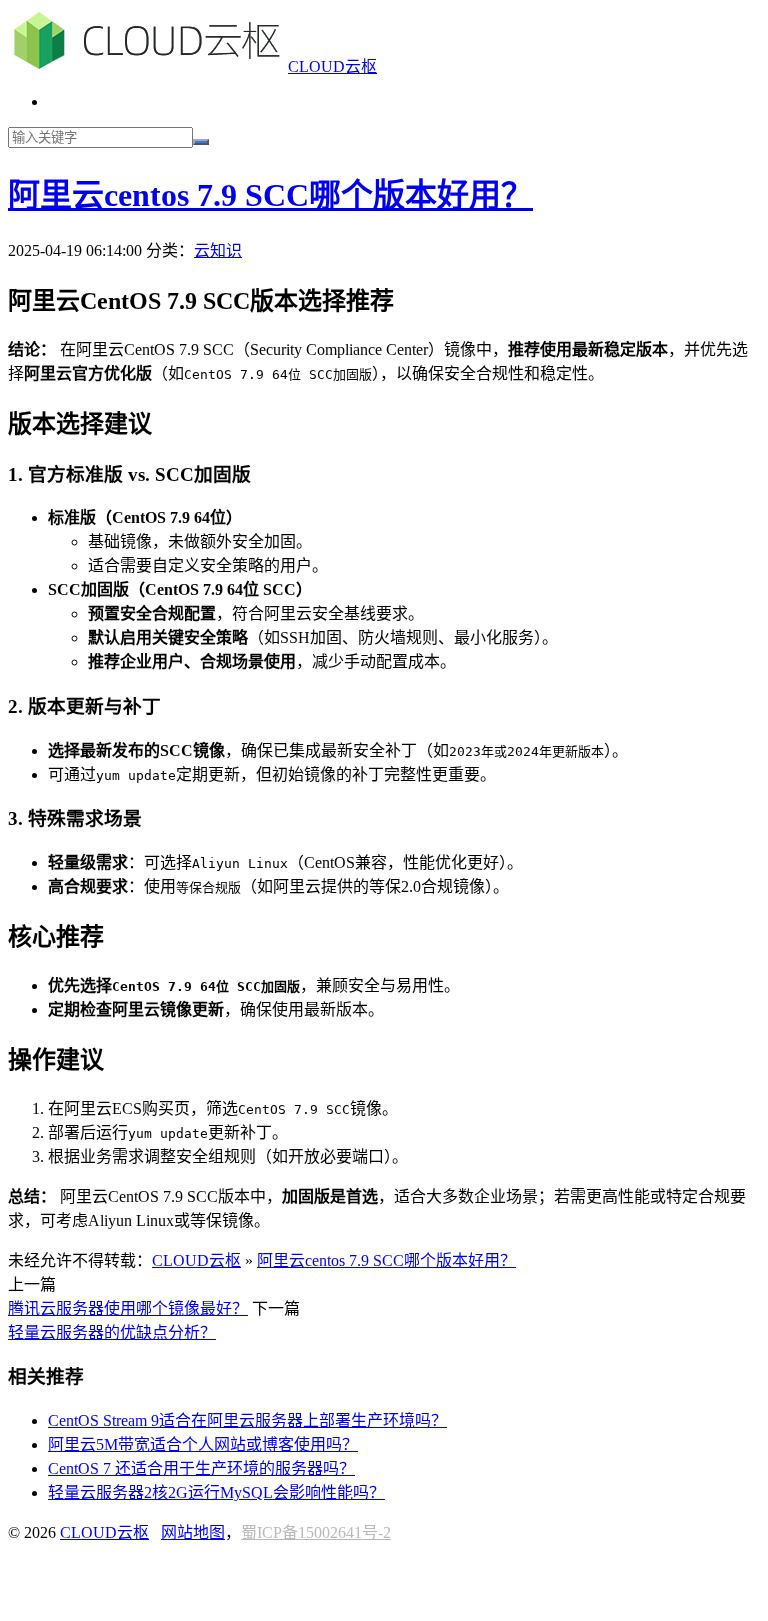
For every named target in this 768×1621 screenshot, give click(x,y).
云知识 (218, 250)
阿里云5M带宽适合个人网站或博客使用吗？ (203, 1444)
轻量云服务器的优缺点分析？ (112, 1332)
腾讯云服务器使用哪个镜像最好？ (128, 1308)
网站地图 (193, 1532)
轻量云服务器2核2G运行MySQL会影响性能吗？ (216, 1492)
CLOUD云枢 (332, 66)
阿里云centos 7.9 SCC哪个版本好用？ (270, 195)
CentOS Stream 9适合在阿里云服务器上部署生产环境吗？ (247, 1420)
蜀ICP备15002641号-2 (316, 1532)
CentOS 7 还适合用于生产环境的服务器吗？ (201, 1468)
